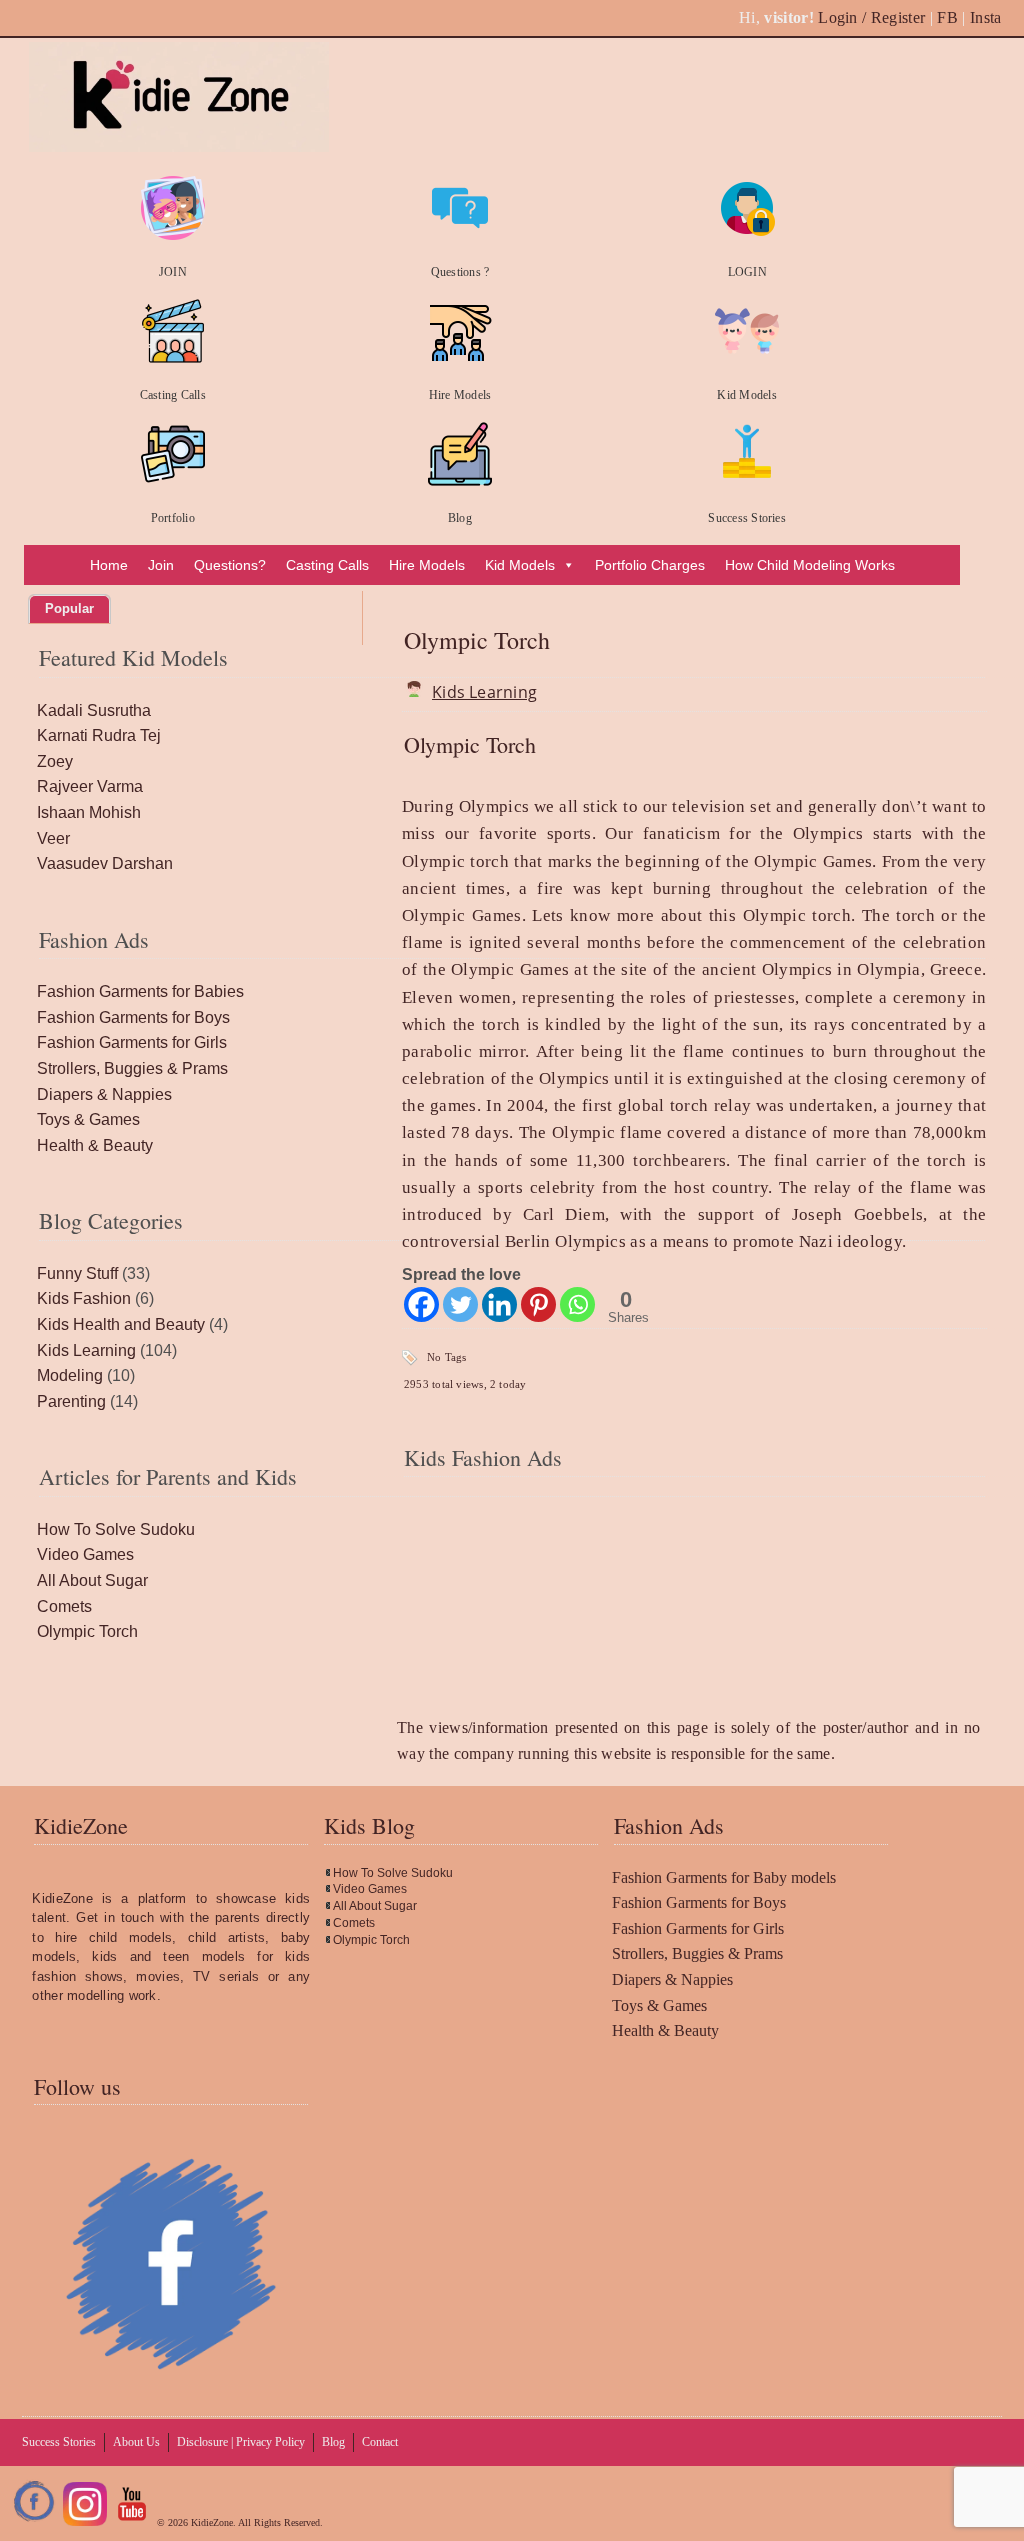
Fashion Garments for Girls (132, 1042)
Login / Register (871, 17)
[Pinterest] (538, 1304)
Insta (986, 17)
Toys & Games (88, 1119)
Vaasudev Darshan (105, 863)
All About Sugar (92, 1580)
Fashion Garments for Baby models (724, 1877)
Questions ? (460, 272)
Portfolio (173, 518)
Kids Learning (484, 692)
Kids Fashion (84, 1298)
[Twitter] (460, 1304)
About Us (136, 2442)
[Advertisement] (694, 1588)
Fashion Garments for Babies (140, 991)
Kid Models (746, 395)
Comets (64, 1606)
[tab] (69, 609)
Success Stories (747, 518)
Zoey (55, 761)
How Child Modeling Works (810, 565)
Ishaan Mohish (89, 812)
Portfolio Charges (650, 565)
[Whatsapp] (577, 1304)
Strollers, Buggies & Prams (132, 1068)
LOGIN (747, 272)
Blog (460, 518)
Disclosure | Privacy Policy (241, 2442)
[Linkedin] (499, 1304)
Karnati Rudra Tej (99, 735)
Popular (69, 608)
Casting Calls (173, 395)
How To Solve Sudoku (116, 1529)
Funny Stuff (77, 1273)
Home (109, 565)
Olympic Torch (477, 640)
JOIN (173, 272)
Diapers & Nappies (104, 1094)
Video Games (85, 1554)
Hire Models (460, 395)
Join (161, 565)
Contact (380, 2442)
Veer (53, 838)
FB (947, 17)
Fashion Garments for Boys (133, 1017)
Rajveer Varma (90, 786)
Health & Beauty (95, 1145)
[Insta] (85, 2522)
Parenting (71, 1401)
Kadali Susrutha (94, 710)
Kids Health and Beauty (121, 1324)
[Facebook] (421, 1304)
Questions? (230, 565)
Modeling (70, 1375)
